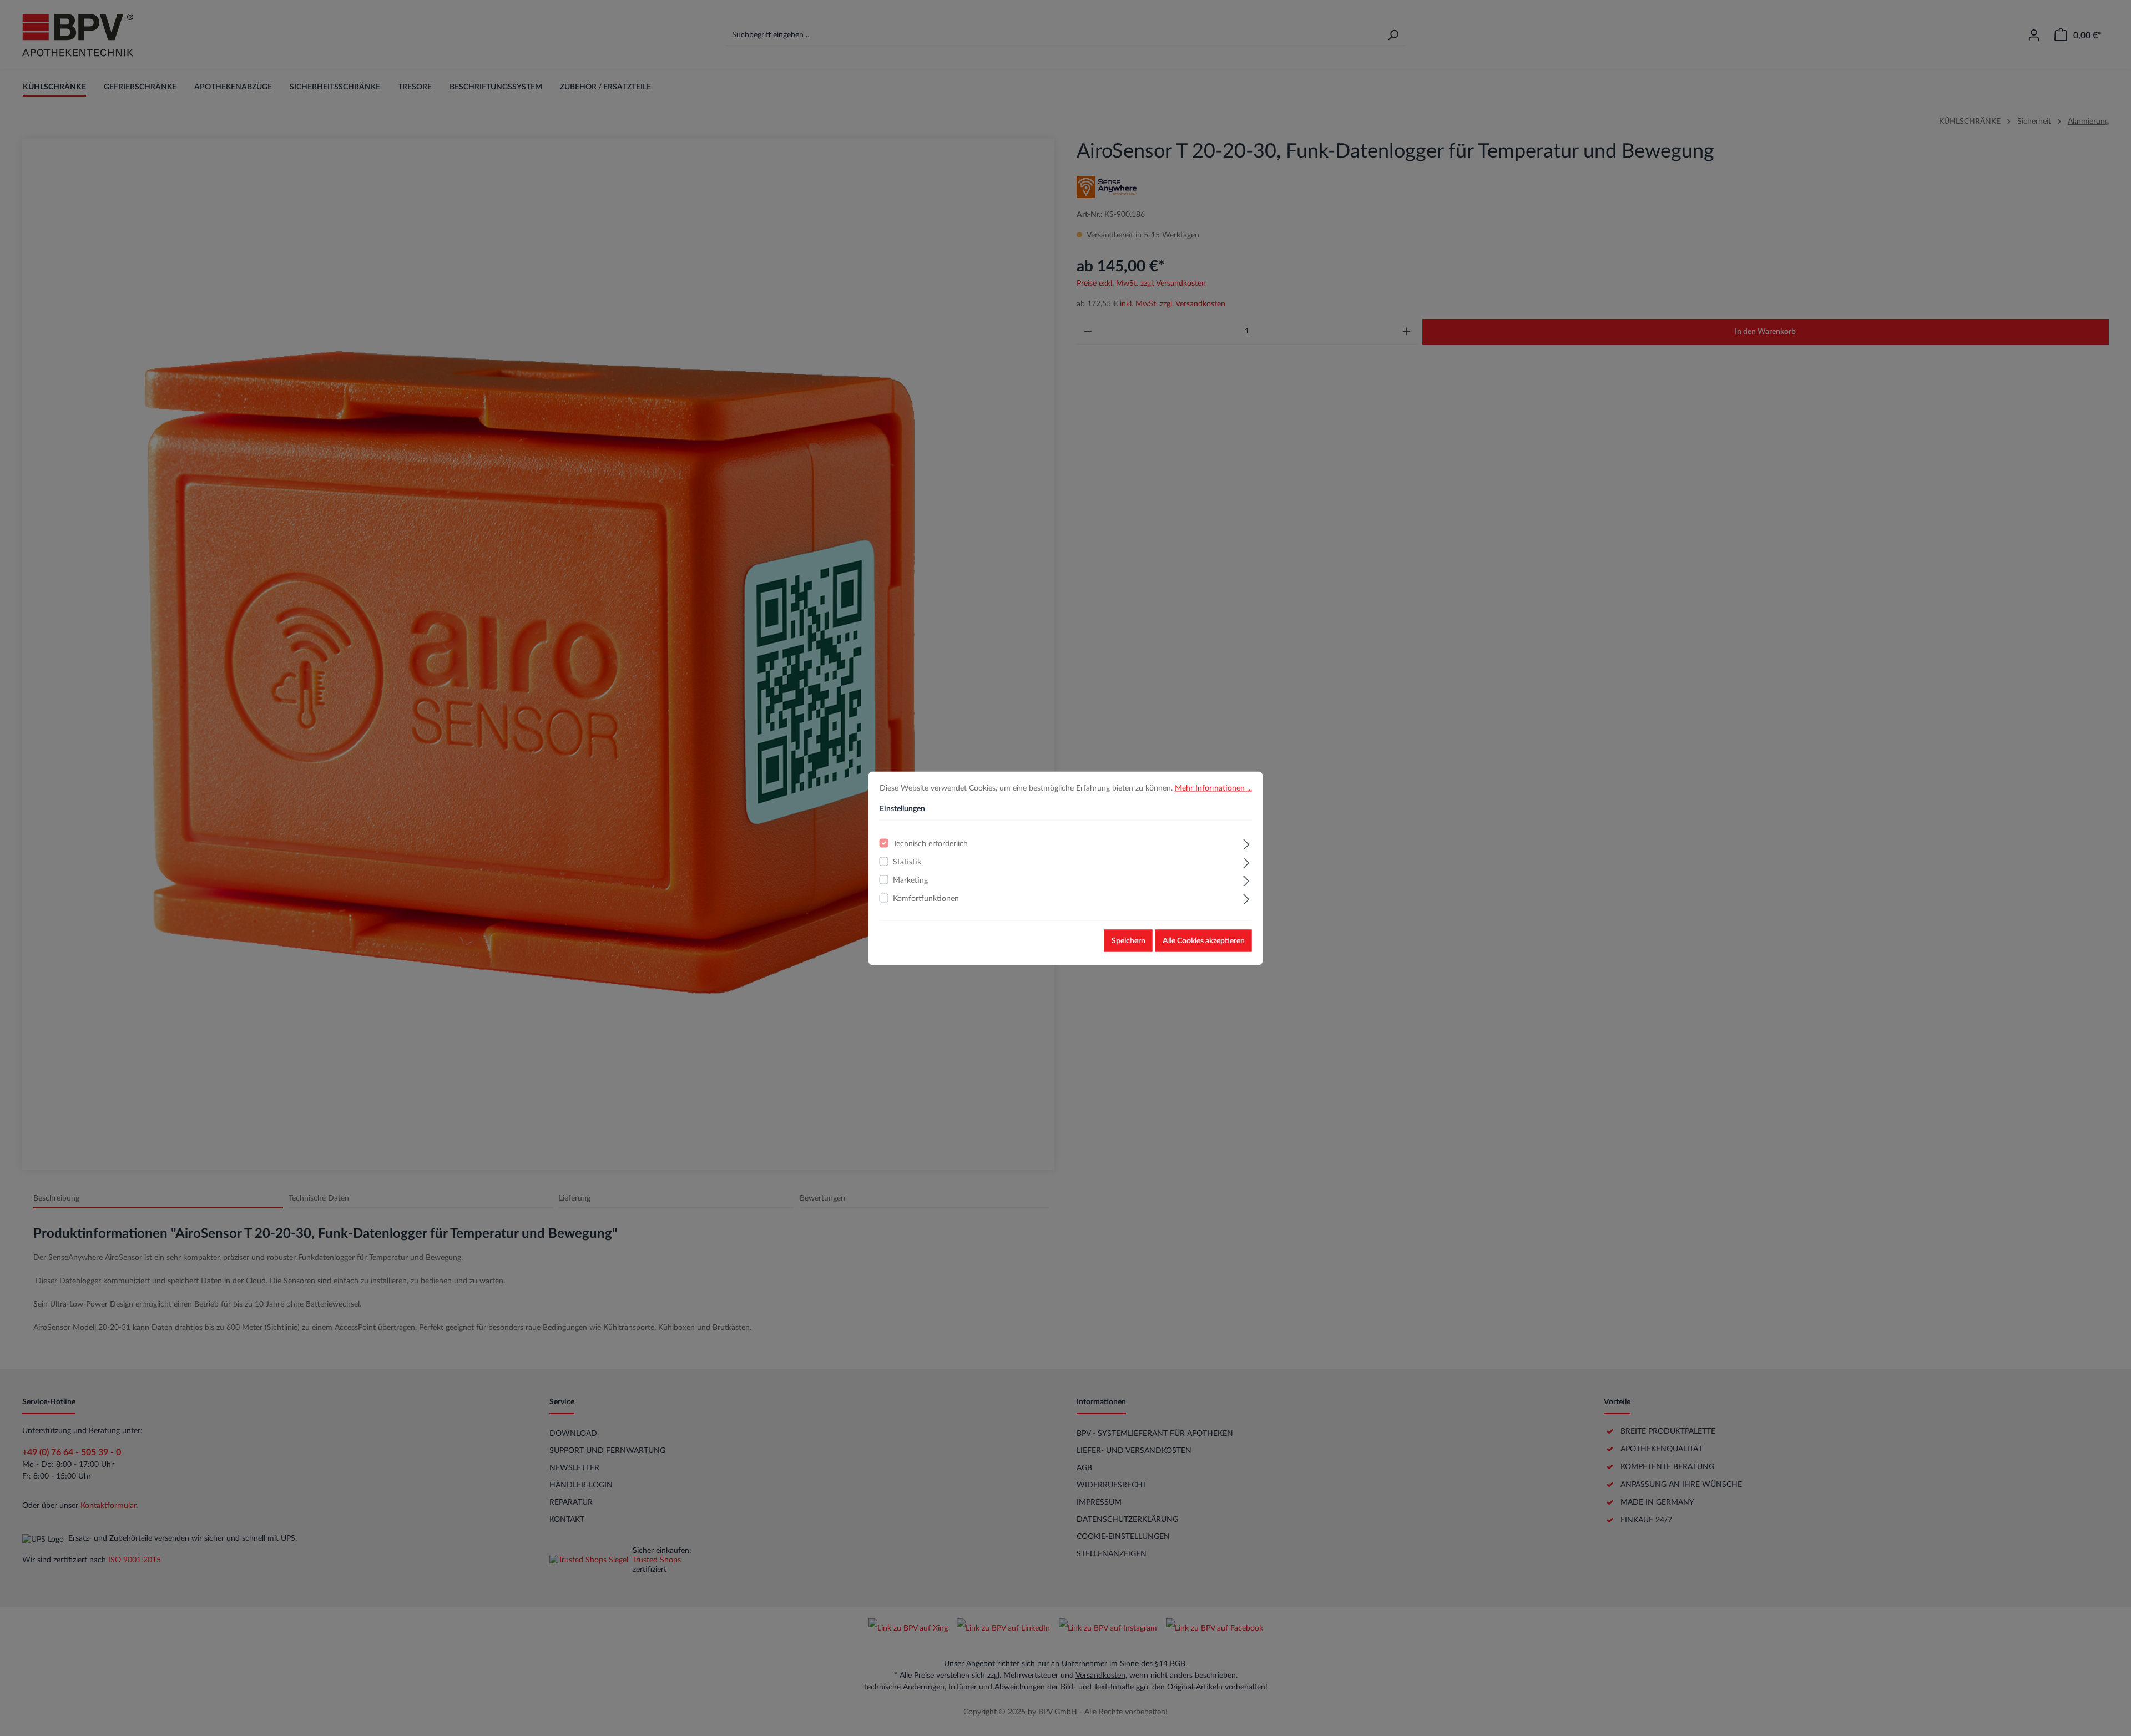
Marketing (910, 880)
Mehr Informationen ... (1213, 788)
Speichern (1128, 940)
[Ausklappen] (1246, 843)
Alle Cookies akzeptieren (1204, 940)
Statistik (907, 862)
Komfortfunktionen (926, 898)
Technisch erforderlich (930, 843)
